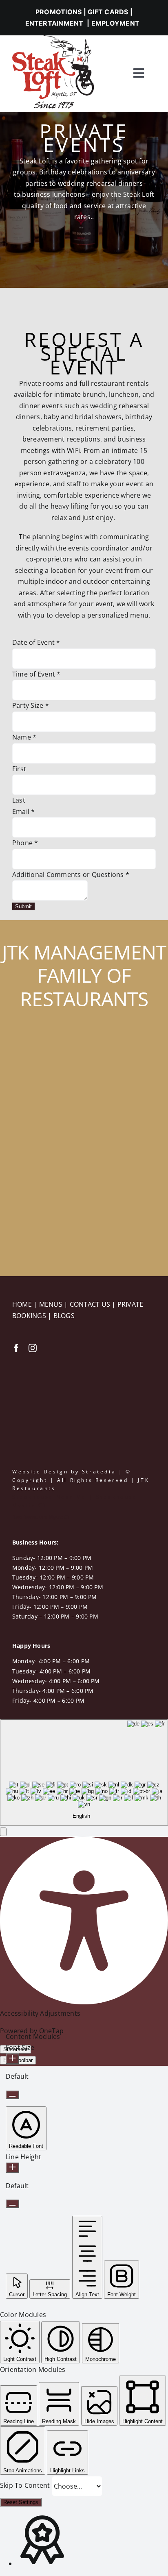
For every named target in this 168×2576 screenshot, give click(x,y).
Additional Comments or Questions (71, 875)
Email (24, 812)
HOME (23, 1304)
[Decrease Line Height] (12, 2204)
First (19, 769)
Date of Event (36, 642)
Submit (23, 906)
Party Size (31, 705)
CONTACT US (91, 1304)
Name (24, 737)
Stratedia (99, 1472)
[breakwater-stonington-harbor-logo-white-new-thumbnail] (35, 1121)
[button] (3, 1832)
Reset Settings (21, 2502)
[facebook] (16, 1348)
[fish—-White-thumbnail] (41, 1206)
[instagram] (33, 1348)
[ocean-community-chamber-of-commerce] (33, 1368)
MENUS (52, 1304)
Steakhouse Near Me (49, 1497)
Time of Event (36, 674)
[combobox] (84, 1773)
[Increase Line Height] (12, 2168)
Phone (25, 843)
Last (19, 800)
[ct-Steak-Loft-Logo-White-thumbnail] (34, 1052)
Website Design (40, 1472)
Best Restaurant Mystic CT (41, 1517)
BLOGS (64, 1316)
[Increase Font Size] (12, 2059)
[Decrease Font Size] (12, 2095)
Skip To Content (26, 2485)
